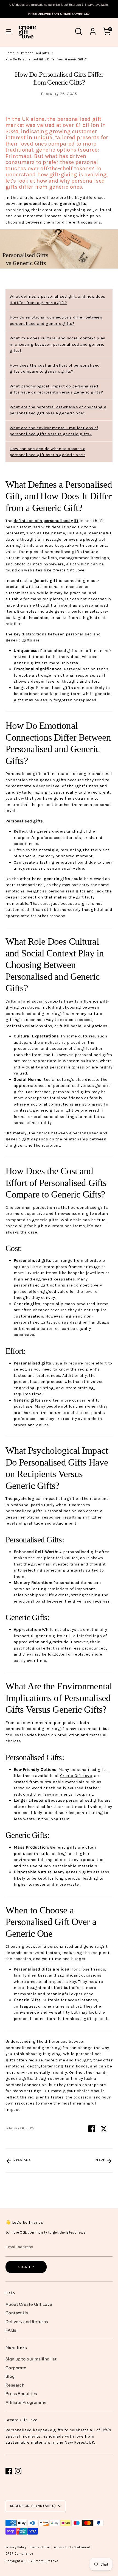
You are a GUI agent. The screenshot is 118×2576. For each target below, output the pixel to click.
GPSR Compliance (19, 2554)
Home (10, 53)
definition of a (46, 521)
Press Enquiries (21, 2394)
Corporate (16, 2368)
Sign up (26, 2267)
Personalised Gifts (35, 53)
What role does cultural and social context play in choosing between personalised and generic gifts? (57, 344)
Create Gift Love (46, 2561)
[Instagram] (18, 2471)
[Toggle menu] (9, 31)
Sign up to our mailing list (31, 2359)
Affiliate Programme (26, 2402)
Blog (10, 2376)
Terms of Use (40, 2547)
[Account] (93, 29)
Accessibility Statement (72, 2547)
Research (15, 2385)
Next (101, 2160)
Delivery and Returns (27, 2322)
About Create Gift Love (29, 2304)
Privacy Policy (16, 2547)
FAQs (11, 2330)
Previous (21, 2160)
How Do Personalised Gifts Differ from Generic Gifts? (46, 59)
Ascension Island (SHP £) (33, 2506)
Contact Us (17, 2313)
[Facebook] (9, 2471)
